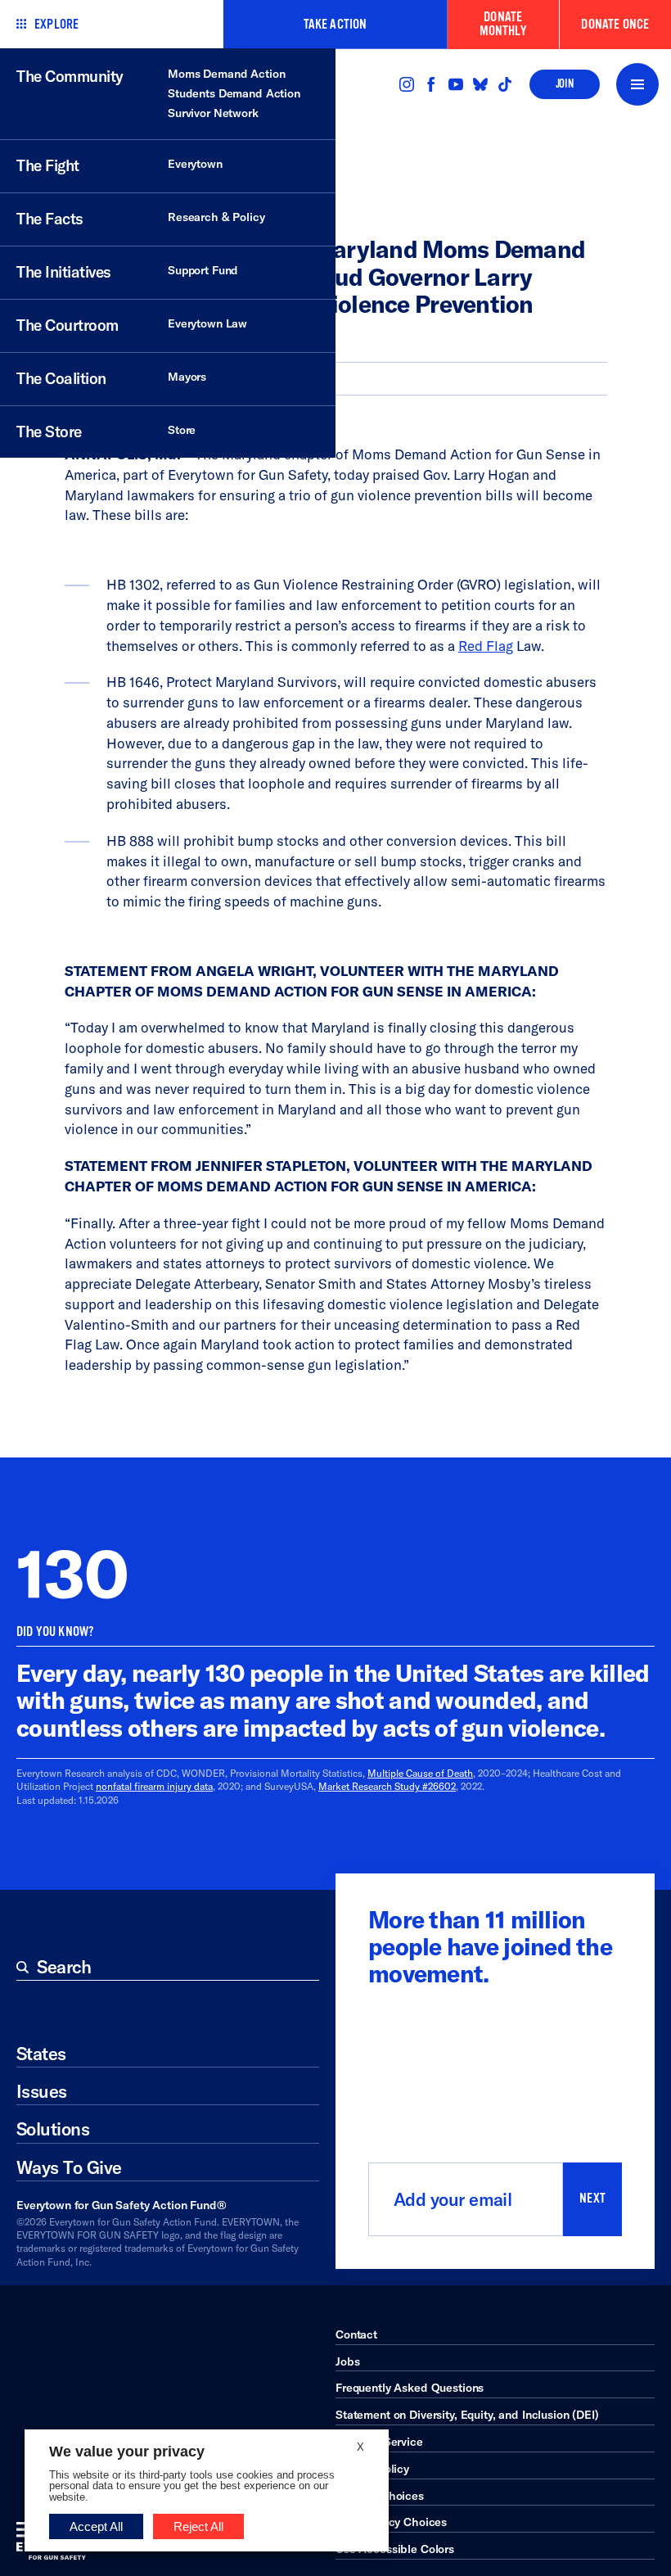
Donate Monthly (503, 24)
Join (565, 84)
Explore (56, 24)
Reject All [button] (198, 2526)
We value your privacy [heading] (127, 2452)
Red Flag (486, 646)
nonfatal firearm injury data (154, 1786)
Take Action (335, 24)
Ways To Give (69, 2167)
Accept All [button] (96, 2526)
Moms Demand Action (226, 74)
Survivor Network (213, 113)
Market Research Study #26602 (387, 1786)
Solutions (53, 2129)
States (41, 2054)
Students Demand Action (234, 93)
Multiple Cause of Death (420, 1773)
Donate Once (615, 24)
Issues (42, 2091)
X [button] (360, 2447)
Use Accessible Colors (395, 2549)
